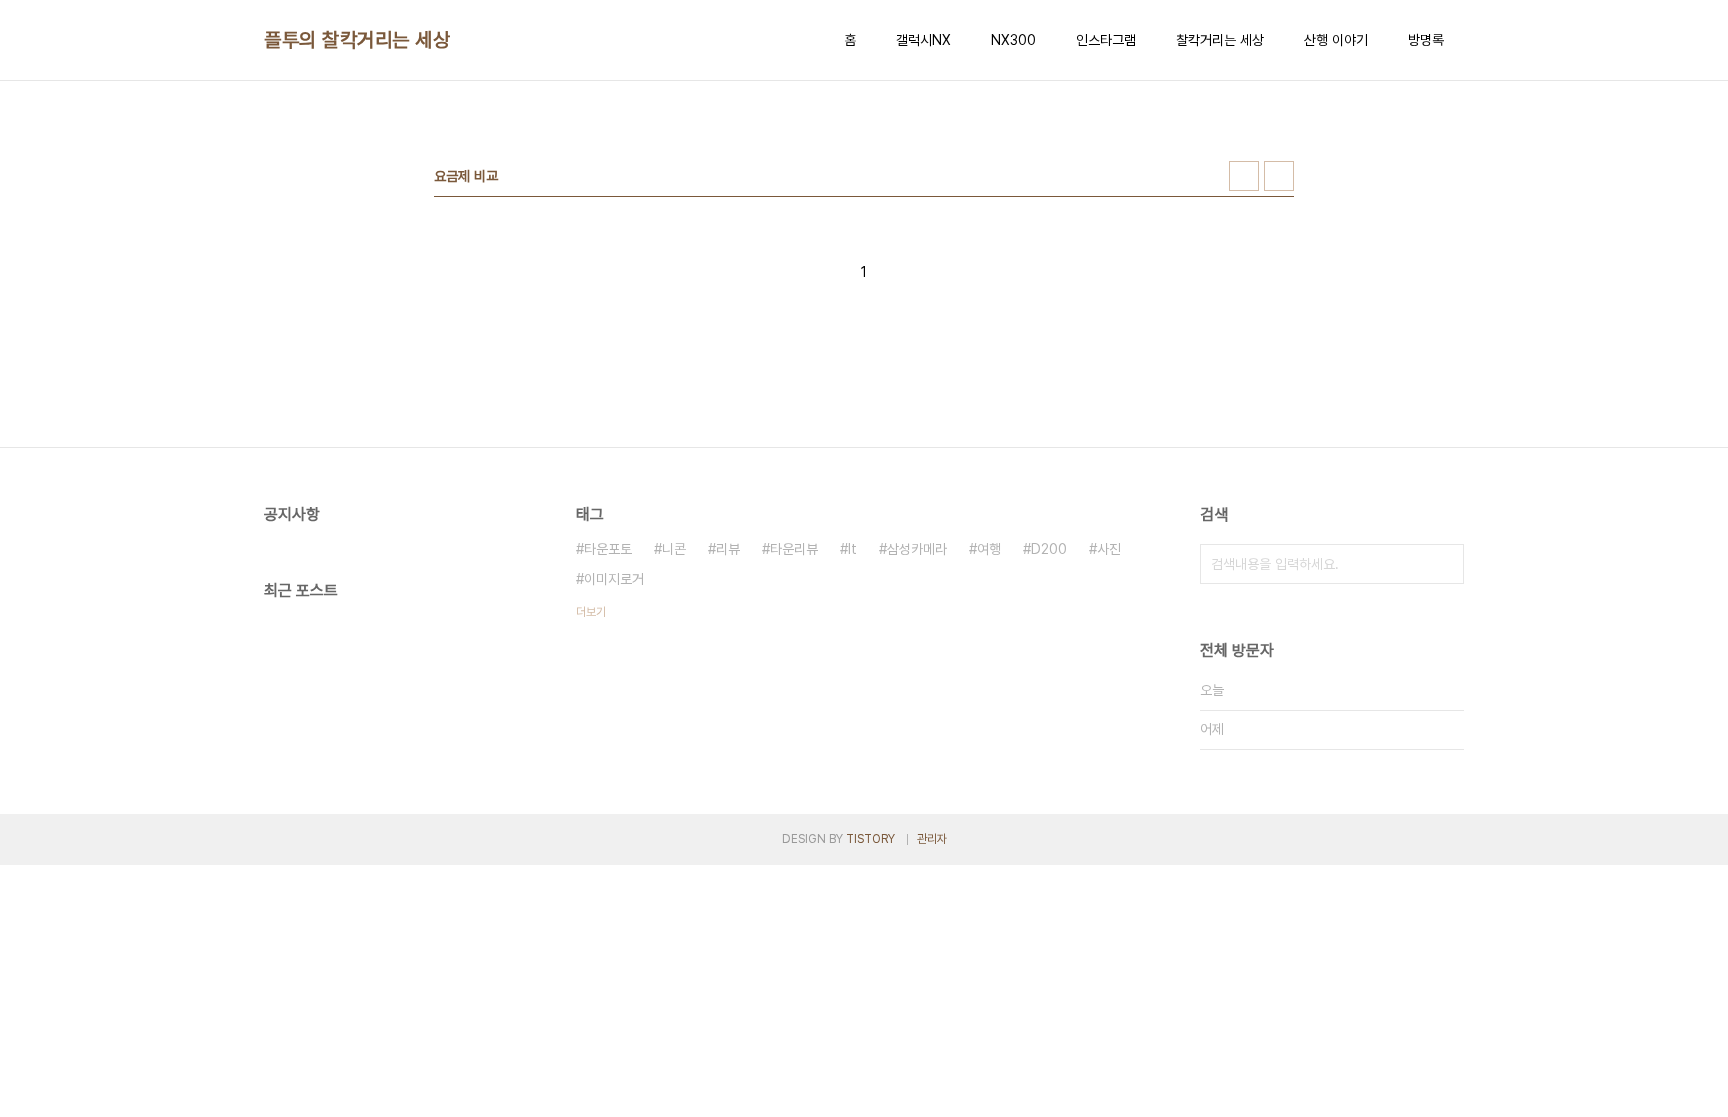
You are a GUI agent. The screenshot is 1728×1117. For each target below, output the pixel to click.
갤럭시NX (923, 40)
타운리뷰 (794, 549)
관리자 (932, 839)
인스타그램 (1106, 40)
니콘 (674, 549)
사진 (1109, 549)
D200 (1049, 549)
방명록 (1426, 40)
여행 (989, 549)
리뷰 (728, 549)
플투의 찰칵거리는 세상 (357, 40)
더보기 (591, 612)
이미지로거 (614, 579)
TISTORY (870, 839)
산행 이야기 (1336, 40)
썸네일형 (1244, 176)
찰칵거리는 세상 (1220, 40)
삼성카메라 (917, 549)
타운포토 (608, 549)
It (852, 549)
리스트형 (1279, 176)
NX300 (1013, 40)
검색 (1444, 564)
